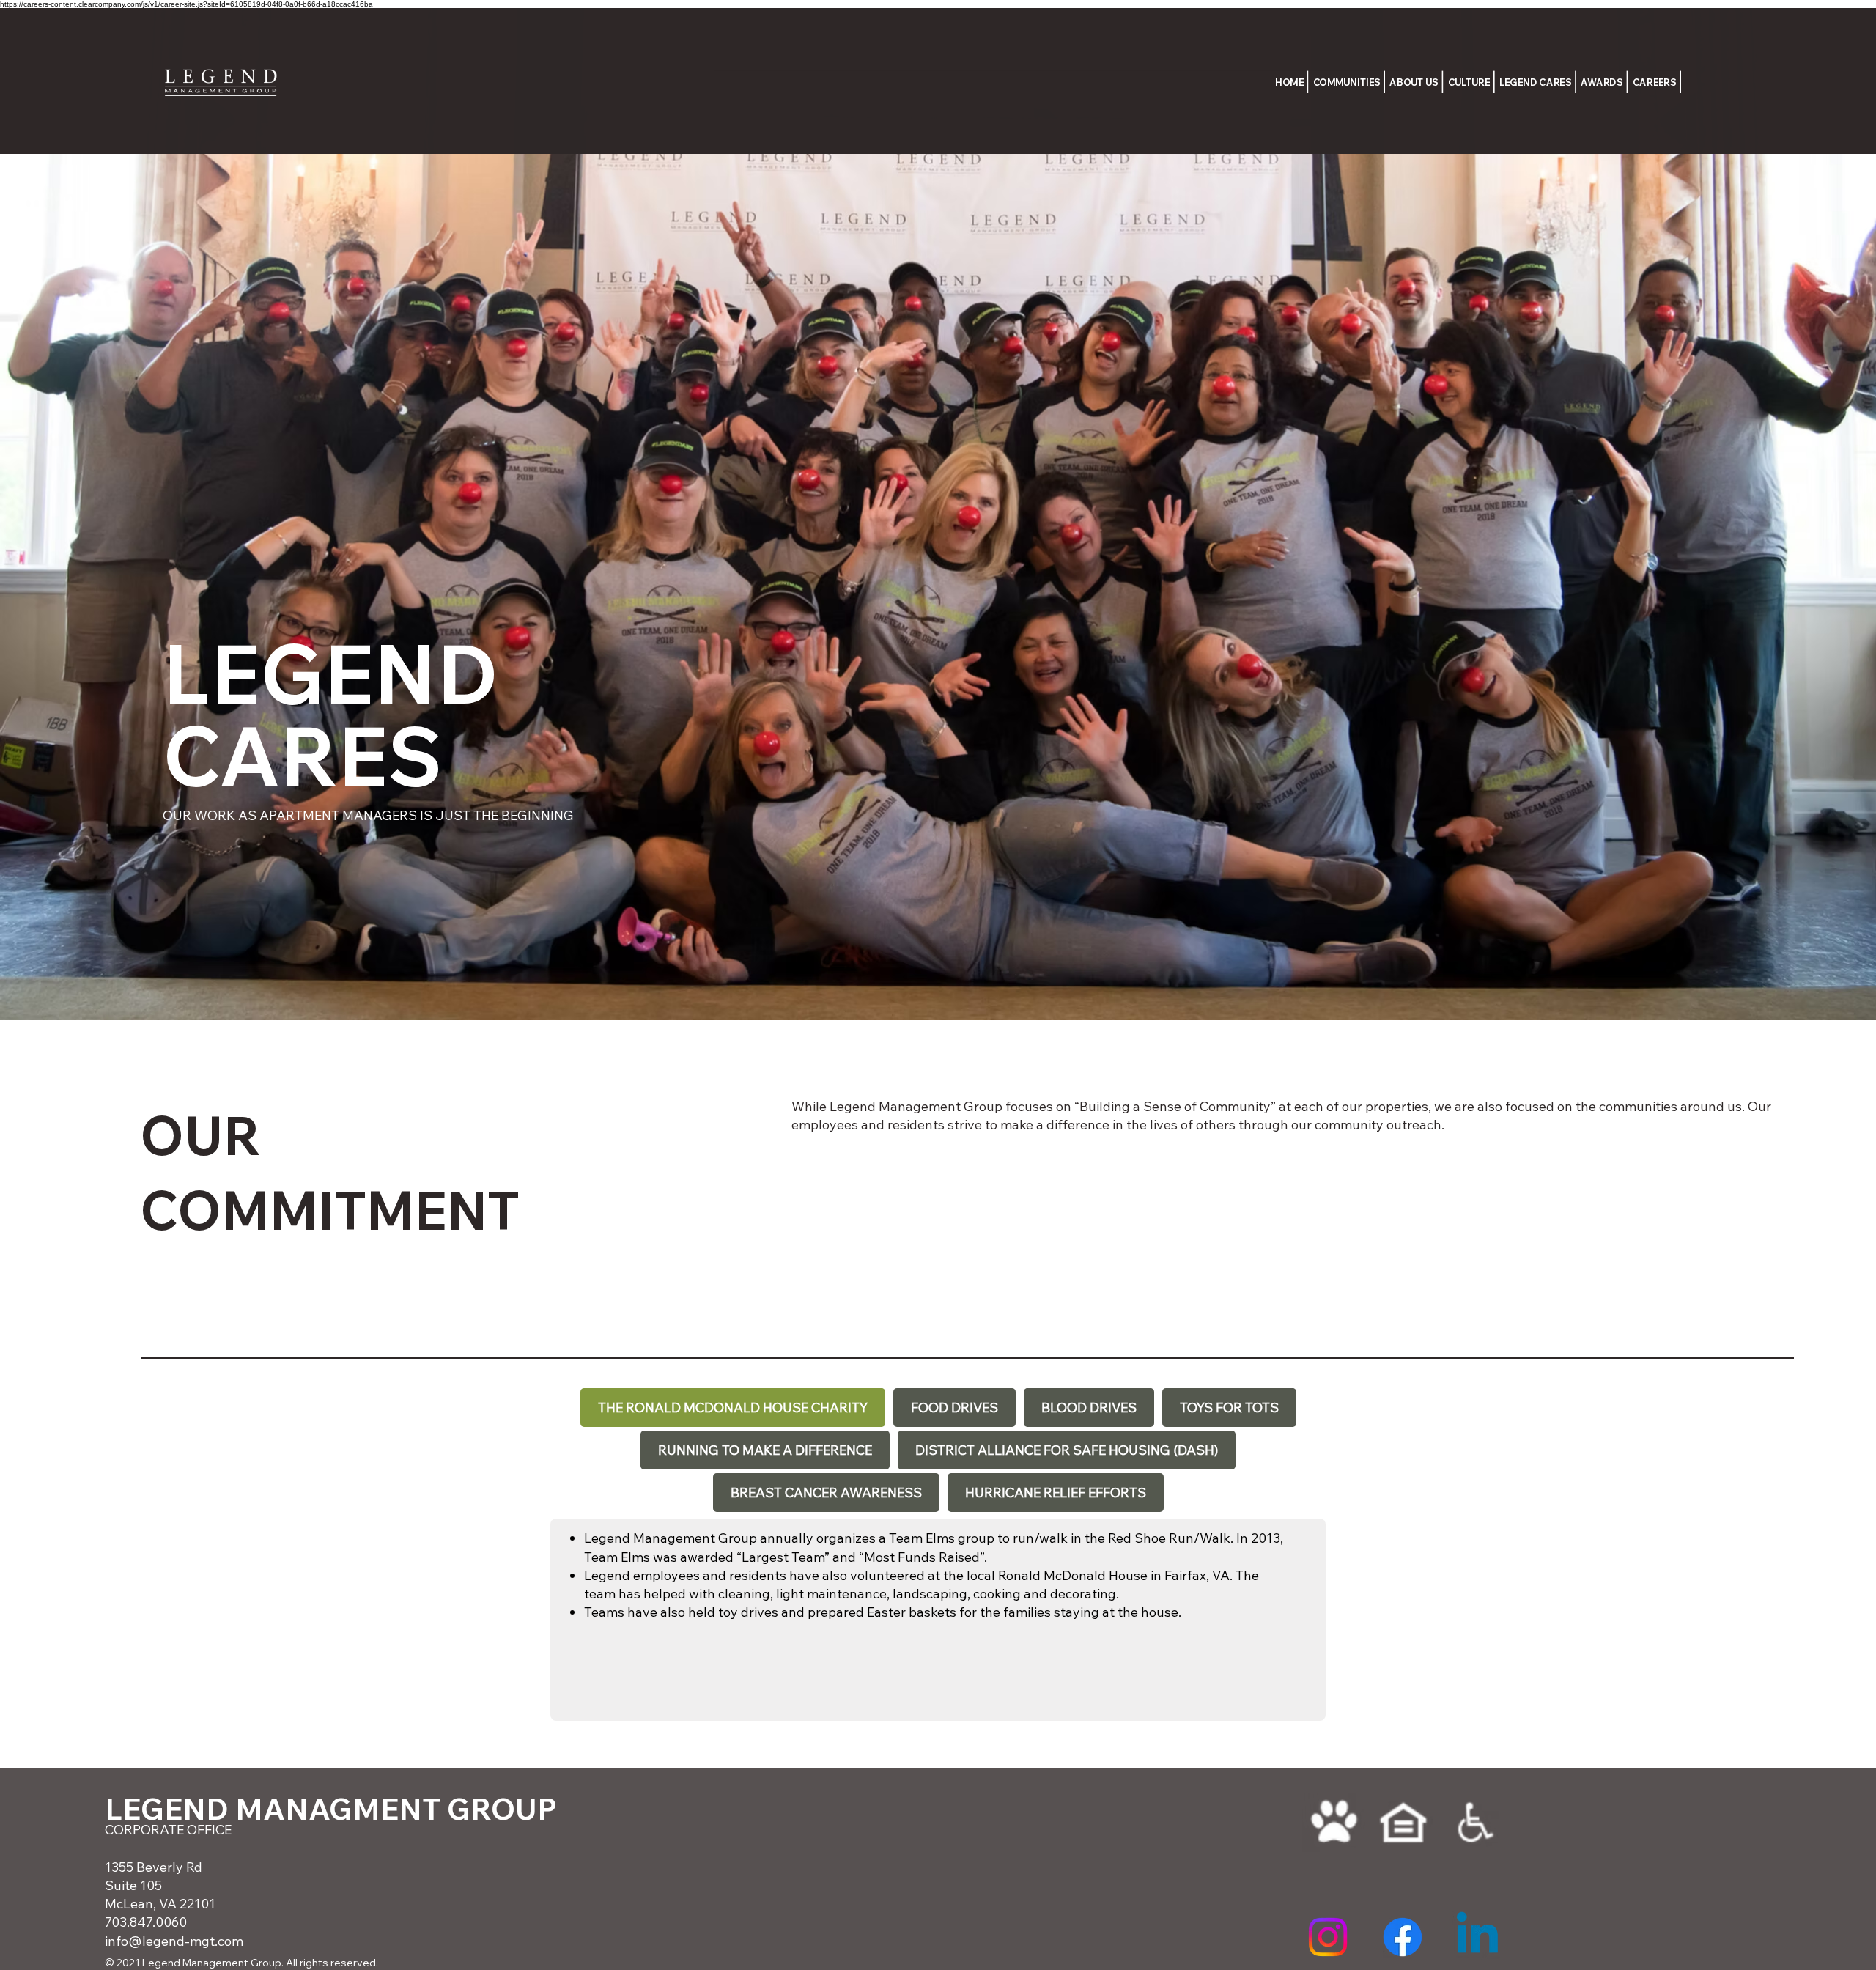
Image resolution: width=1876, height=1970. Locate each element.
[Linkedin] (1477, 1937)
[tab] (733, 1408)
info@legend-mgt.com (174, 1941)
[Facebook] (1403, 1937)
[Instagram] (1328, 1937)
